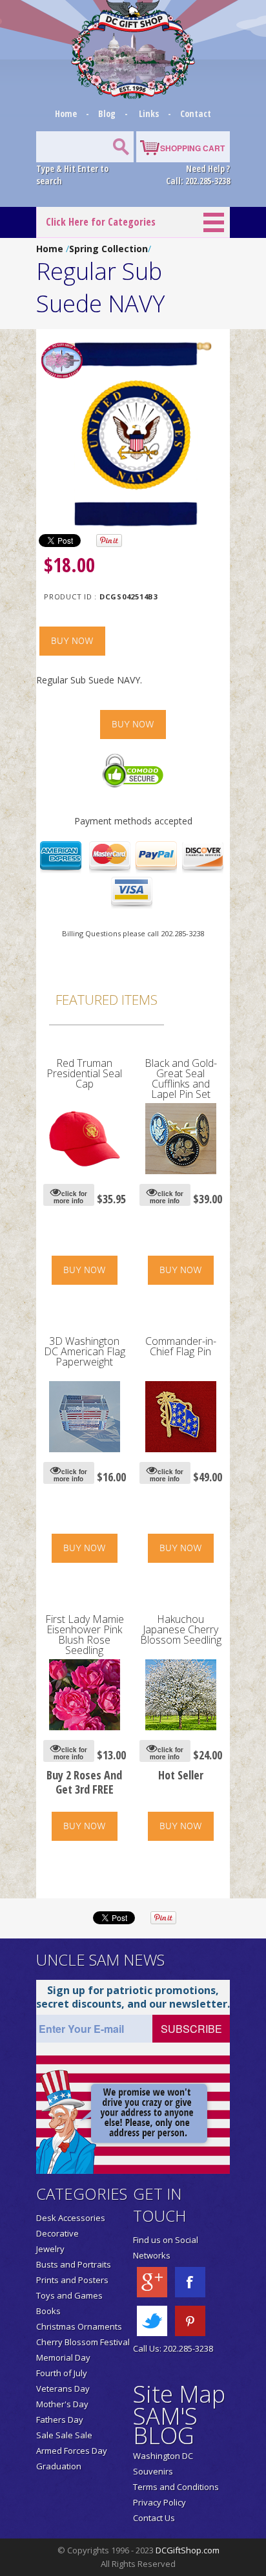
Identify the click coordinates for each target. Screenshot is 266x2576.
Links (149, 113)
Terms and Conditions (176, 2487)
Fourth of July (62, 2373)
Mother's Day (62, 2404)
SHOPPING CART (192, 148)
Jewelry (50, 2249)
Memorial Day (63, 2357)
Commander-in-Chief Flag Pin (181, 1346)
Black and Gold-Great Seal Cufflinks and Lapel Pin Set (181, 1079)
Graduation (59, 2466)
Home (67, 113)
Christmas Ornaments (79, 2326)
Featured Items (107, 1000)
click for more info (70, 1197)
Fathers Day (60, 2420)
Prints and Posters (72, 2280)
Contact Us (154, 2518)
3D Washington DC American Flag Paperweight (85, 1351)
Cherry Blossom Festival (83, 2342)
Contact (196, 113)
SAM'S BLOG (165, 2426)
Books (48, 2311)
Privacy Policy (159, 2502)
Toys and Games (69, 2295)
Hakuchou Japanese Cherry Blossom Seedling (181, 1629)
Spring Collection (108, 249)
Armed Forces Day (72, 2451)
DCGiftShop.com (188, 2550)
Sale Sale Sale (64, 2435)
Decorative (57, 2233)
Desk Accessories (71, 2218)
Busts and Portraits (74, 2264)
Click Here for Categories (101, 222)
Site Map (179, 2394)
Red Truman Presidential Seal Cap (84, 1073)
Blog (108, 113)
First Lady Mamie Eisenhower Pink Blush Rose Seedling (85, 1635)
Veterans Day (63, 2388)
